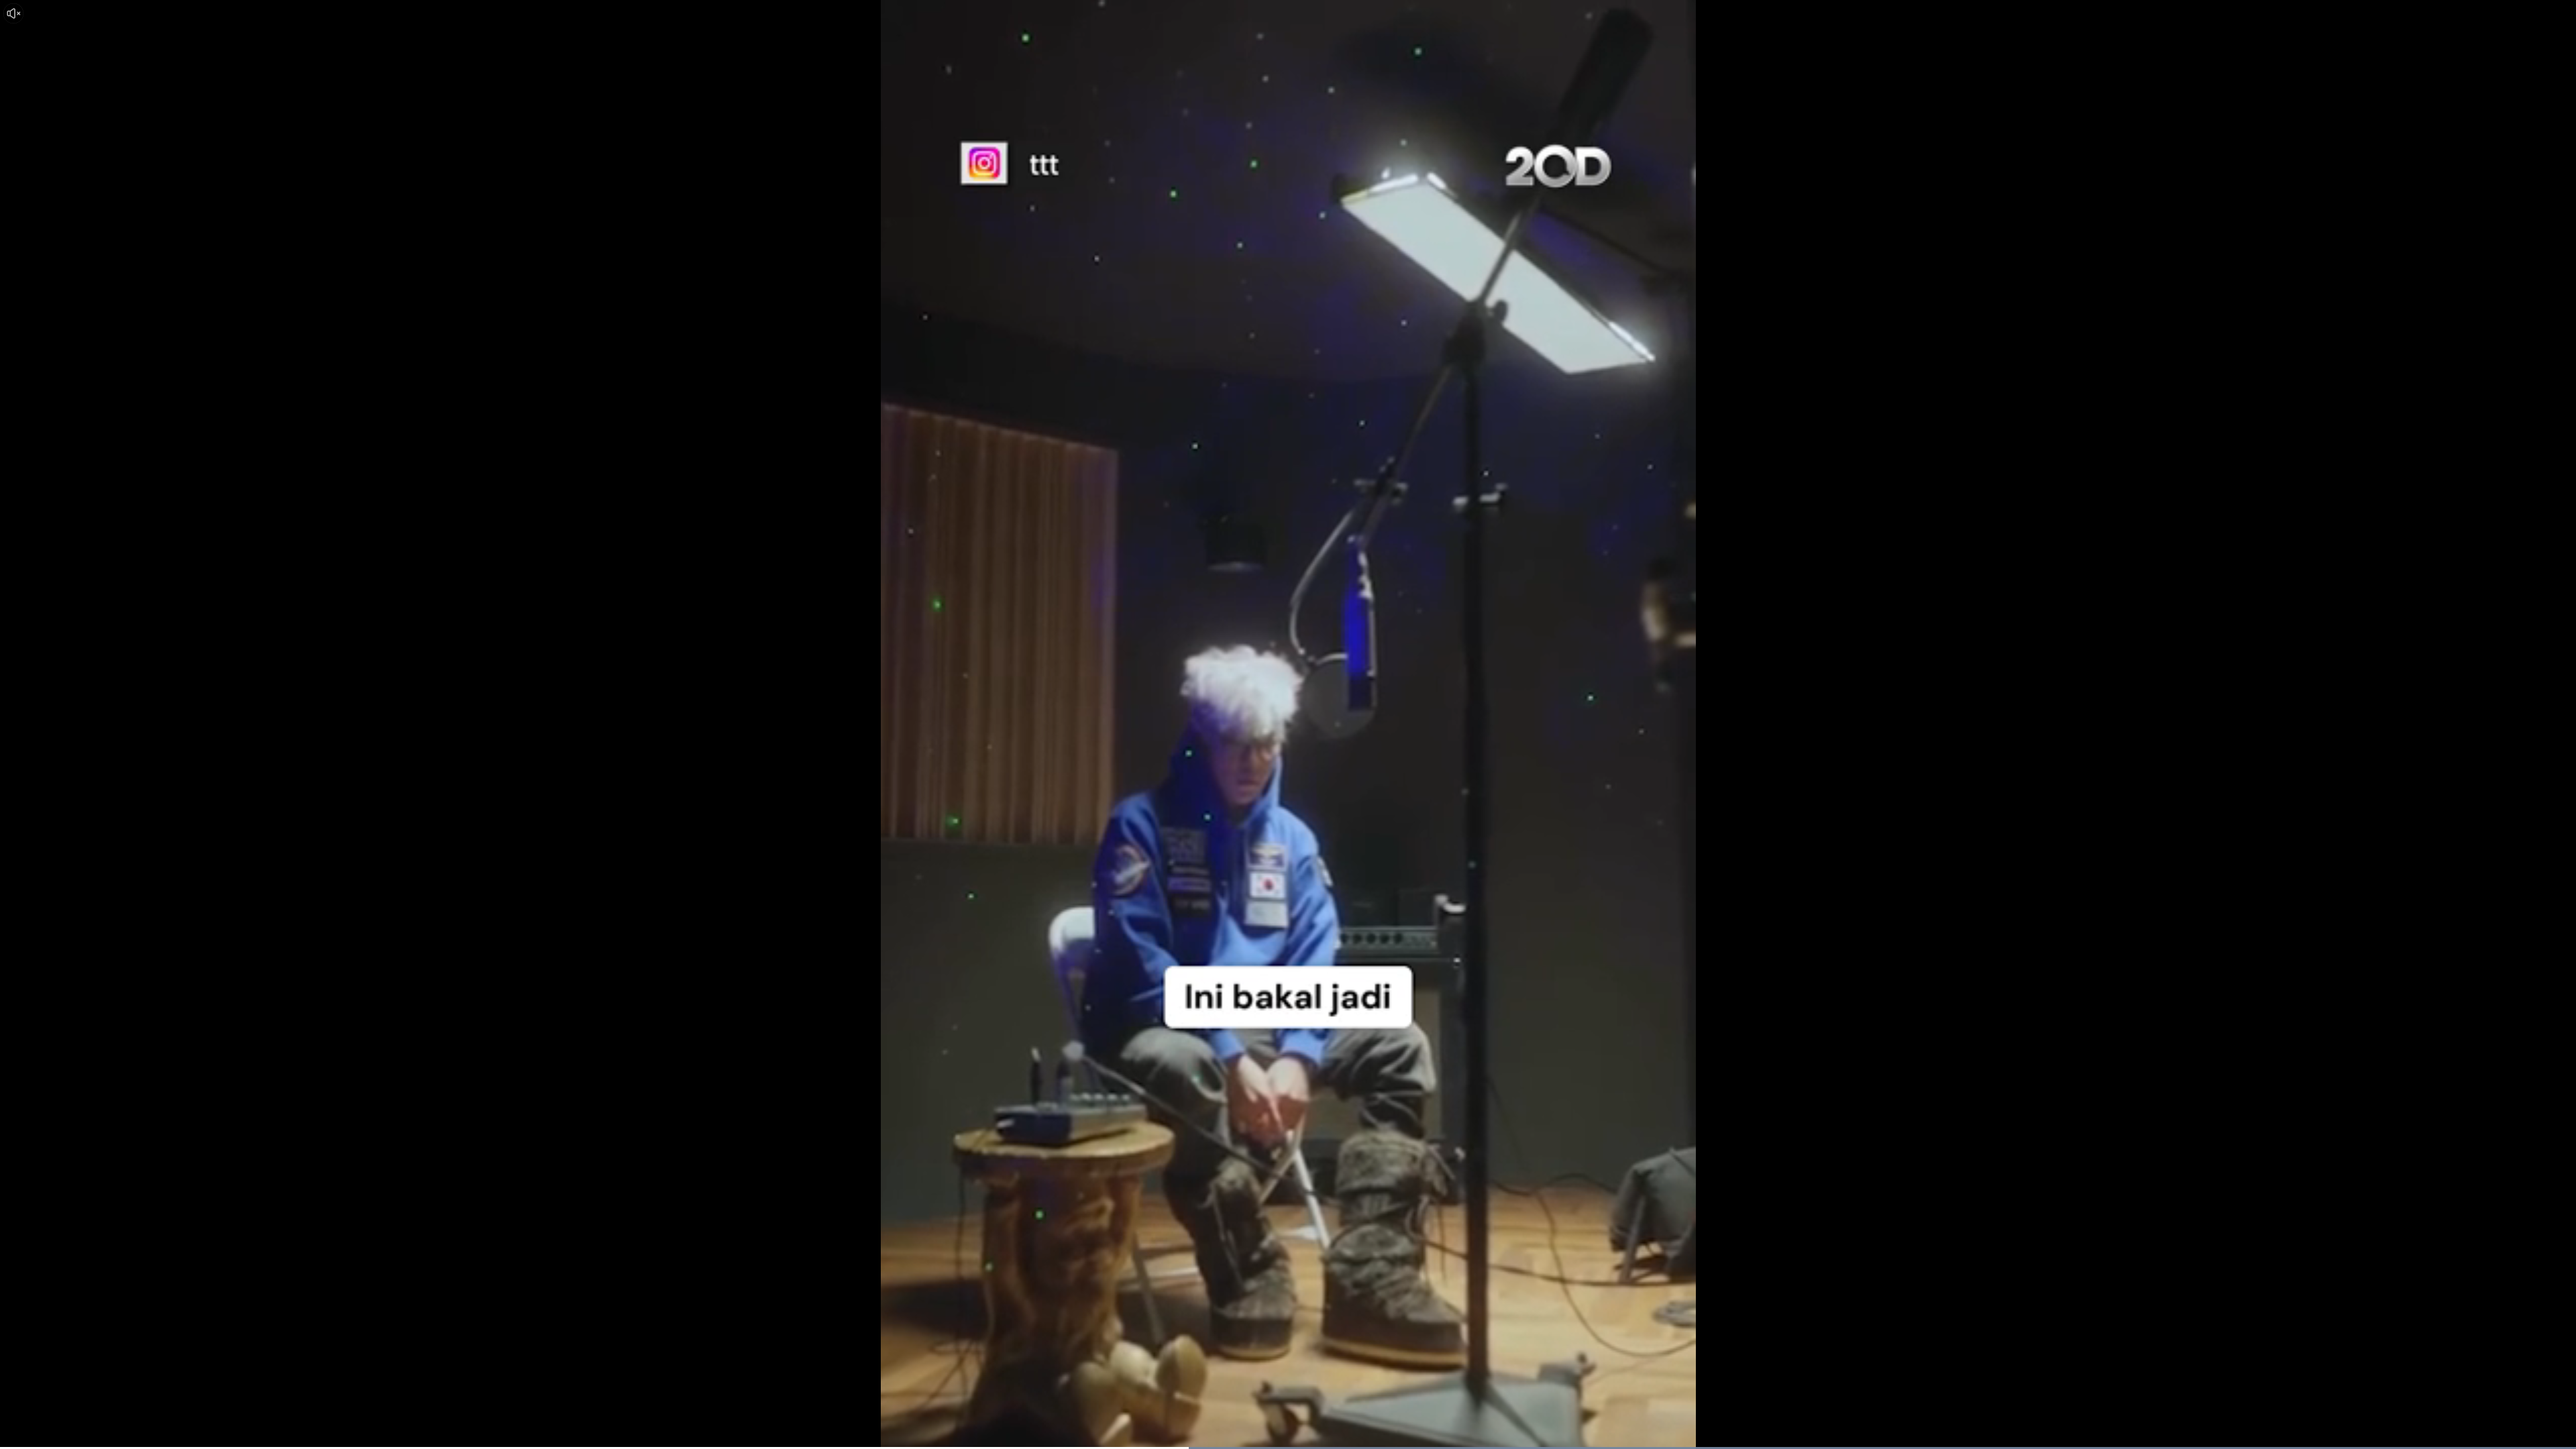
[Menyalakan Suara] (13, 13)
